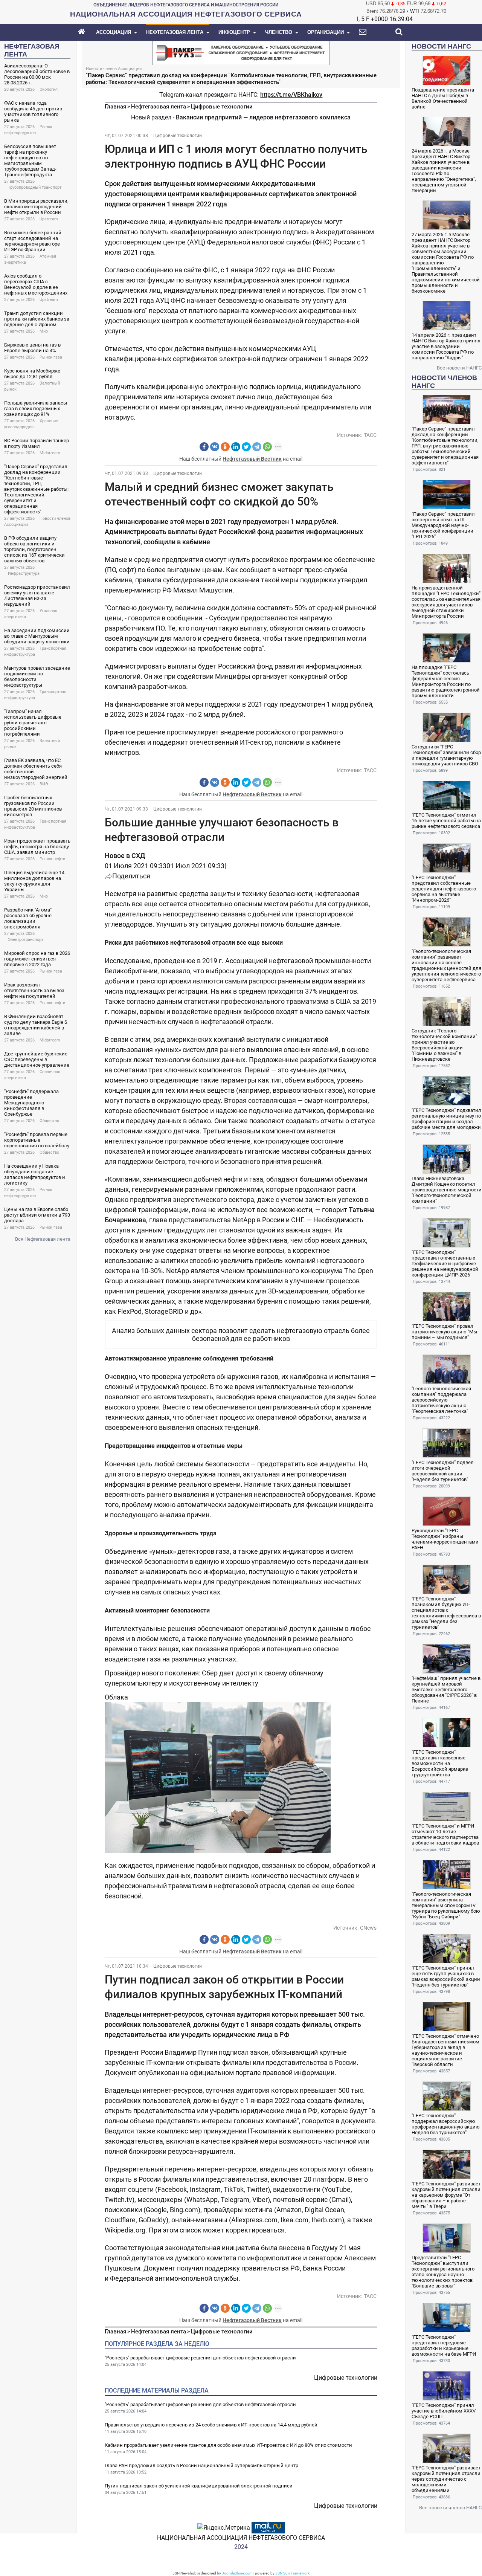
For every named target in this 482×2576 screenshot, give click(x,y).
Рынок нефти (52, 859)
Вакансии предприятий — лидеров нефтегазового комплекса (263, 117)
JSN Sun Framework (292, 2573)
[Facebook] (204, 447)
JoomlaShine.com (237, 2573)
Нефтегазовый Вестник (252, 459)
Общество (49, 1121)
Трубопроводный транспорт (35, 187)
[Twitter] (246, 447)
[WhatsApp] (267, 447)
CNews (368, 1928)
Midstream (50, 453)
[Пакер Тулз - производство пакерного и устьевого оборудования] (241, 52)
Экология (49, 89)
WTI (415, 11)
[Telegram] (257, 447)
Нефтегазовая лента (159, 107)
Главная (115, 107)
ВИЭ (44, 784)
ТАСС (370, 435)
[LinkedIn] (236, 447)
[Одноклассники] (225, 447)
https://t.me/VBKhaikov (291, 95)
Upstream (49, 219)
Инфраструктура (24, 573)
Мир (44, 331)
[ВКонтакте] (215, 447)
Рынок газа (51, 357)
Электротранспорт (26, 940)
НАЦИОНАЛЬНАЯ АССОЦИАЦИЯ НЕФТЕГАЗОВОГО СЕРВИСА (241, 2538)
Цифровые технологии (222, 107)
